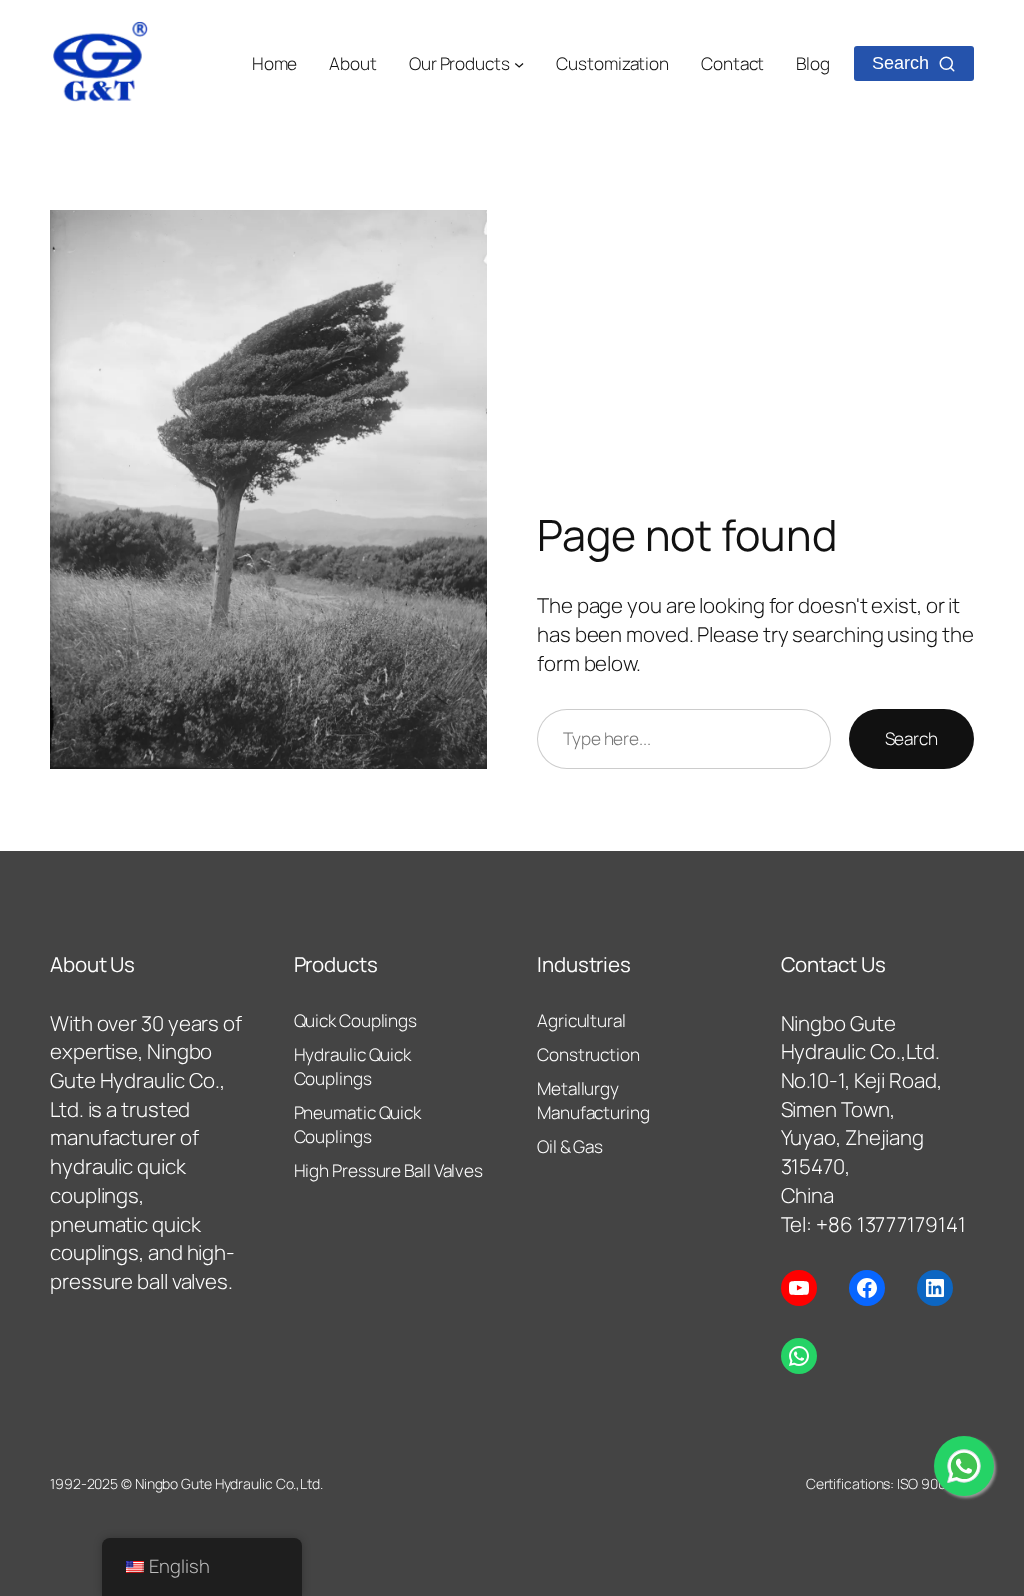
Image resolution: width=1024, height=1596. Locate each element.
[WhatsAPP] (964, 1466)
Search (911, 738)
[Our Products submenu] (519, 64)
